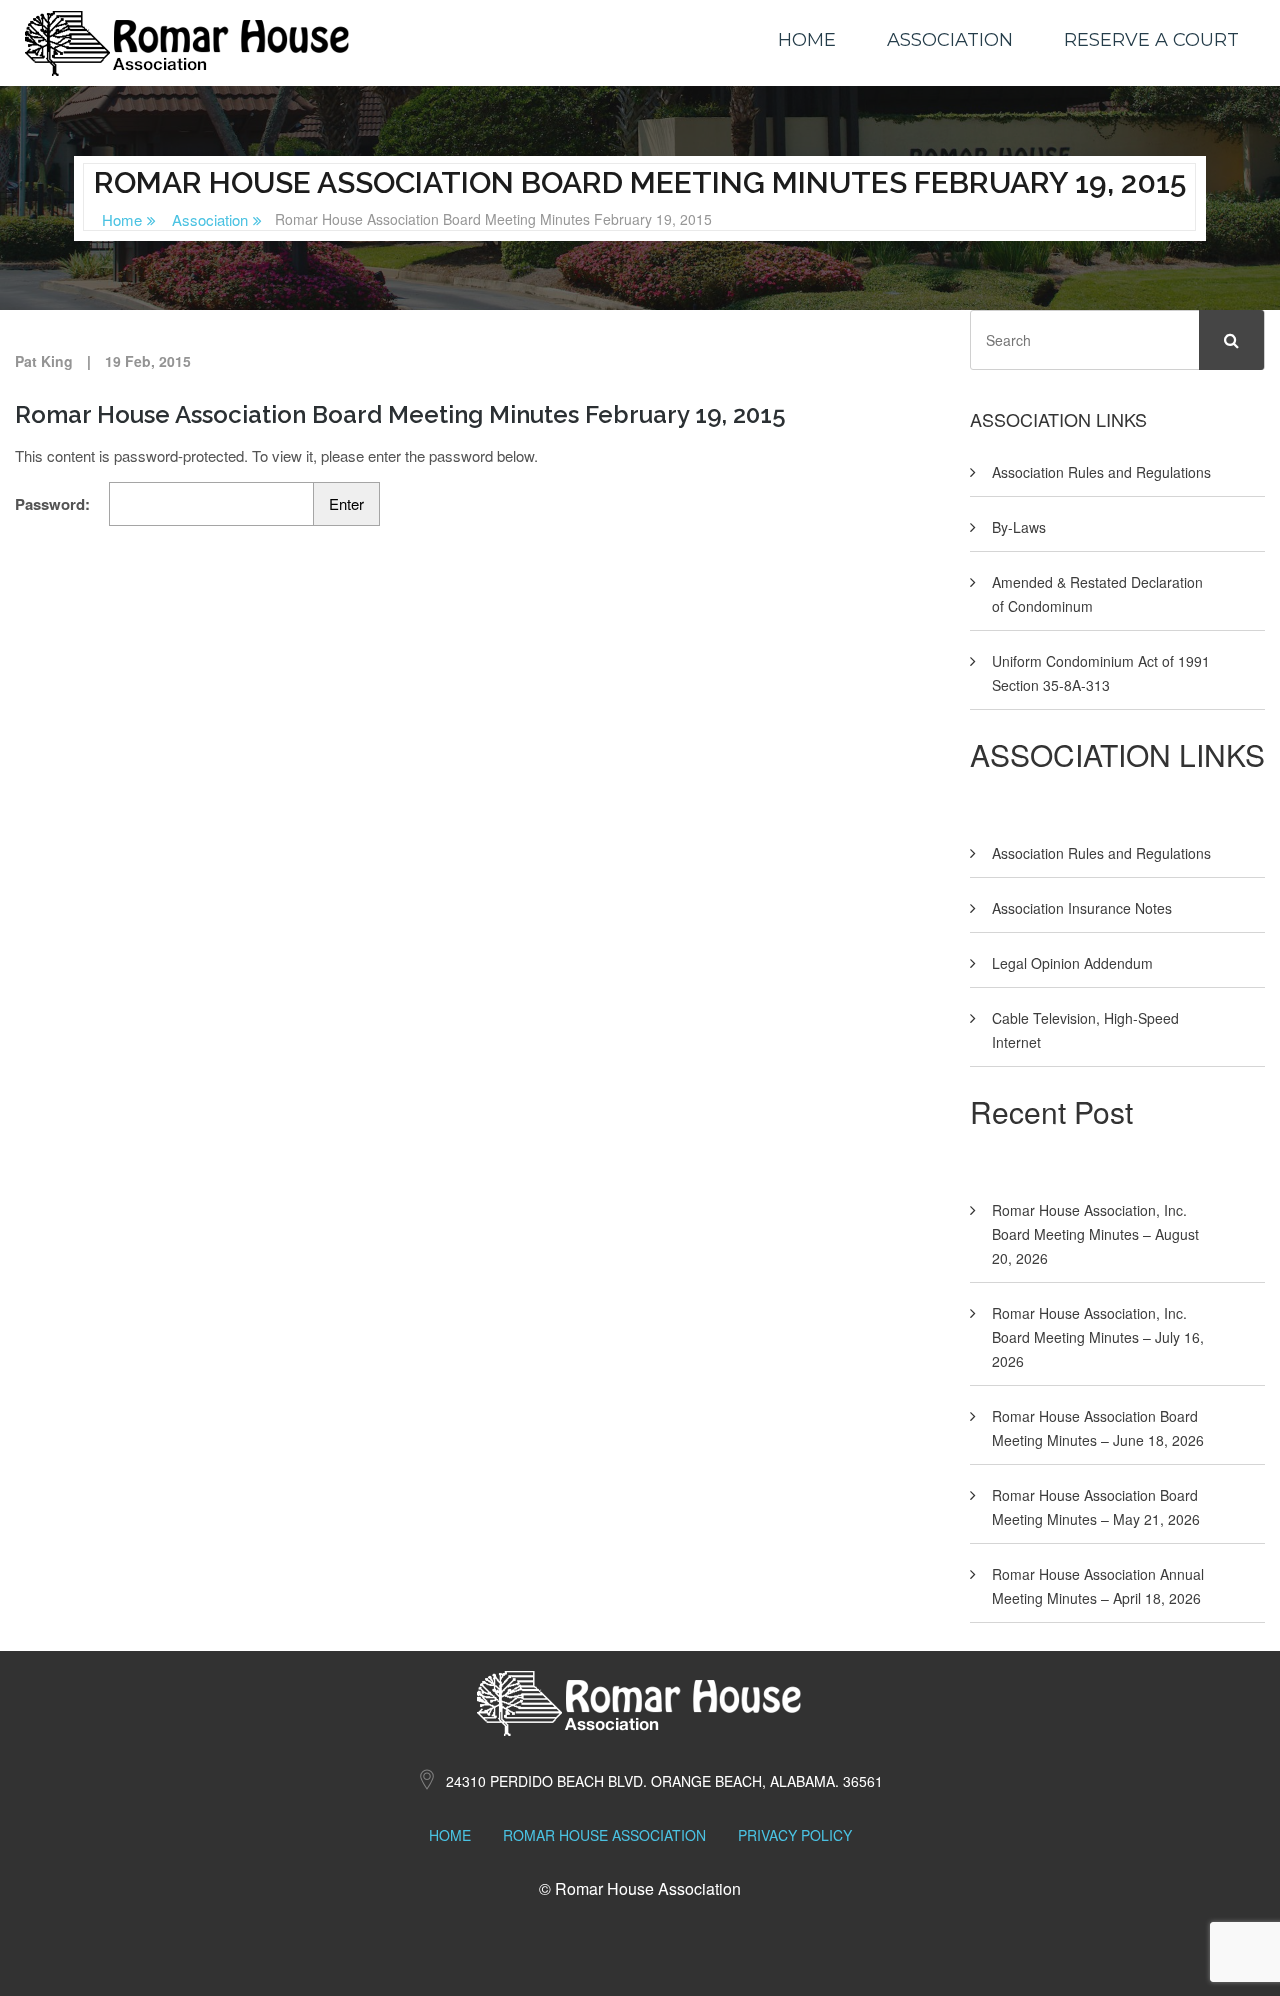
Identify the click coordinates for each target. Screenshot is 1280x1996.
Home (807, 40)
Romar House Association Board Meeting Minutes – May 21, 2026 (1096, 1507)
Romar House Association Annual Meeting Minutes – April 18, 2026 (1098, 1586)
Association (950, 40)
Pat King (44, 361)
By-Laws (1019, 527)
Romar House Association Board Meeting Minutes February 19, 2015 (400, 414)
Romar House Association (604, 1835)
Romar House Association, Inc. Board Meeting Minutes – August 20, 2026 (1095, 1234)
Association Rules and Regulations (1101, 472)
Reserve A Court (1151, 40)
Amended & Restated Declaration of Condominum (1097, 594)
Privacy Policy (795, 1835)
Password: (54, 504)
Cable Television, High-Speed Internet (1085, 1030)
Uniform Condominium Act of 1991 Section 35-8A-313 (1101, 673)
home (450, 1835)
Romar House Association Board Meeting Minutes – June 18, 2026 (1098, 1428)
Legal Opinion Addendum (1072, 963)
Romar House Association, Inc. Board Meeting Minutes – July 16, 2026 (1098, 1337)
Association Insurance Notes (1082, 908)
